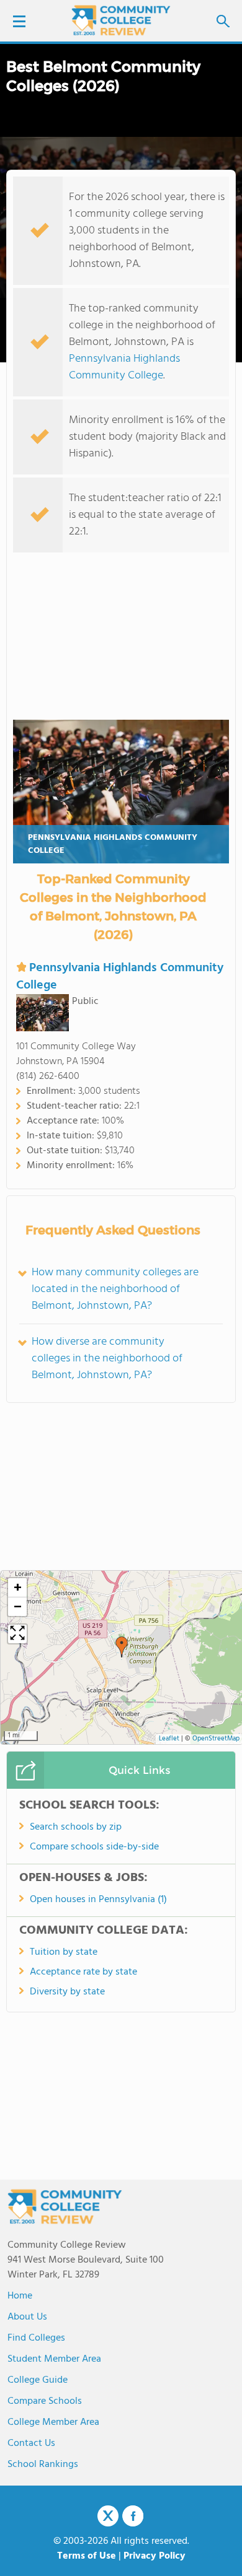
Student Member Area (54, 2359)
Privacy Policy (155, 2556)
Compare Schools (45, 2401)
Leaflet (169, 1739)
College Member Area (53, 2422)
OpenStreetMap (216, 1739)
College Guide (38, 2380)
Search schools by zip (76, 1827)
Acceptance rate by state (83, 1972)
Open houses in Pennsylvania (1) (98, 1900)
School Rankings (43, 2465)
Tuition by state (64, 1952)
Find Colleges (36, 2338)
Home (20, 2296)
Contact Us (31, 2443)
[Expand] (17, 1634)
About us (27, 2317)
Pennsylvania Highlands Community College (124, 367)
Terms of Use (87, 2556)
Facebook (133, 2516)
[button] (122, 1647)
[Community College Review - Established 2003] (121, 20)
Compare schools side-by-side (94, 1847)
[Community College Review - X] (108, 2517)
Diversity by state (67, 1992)
